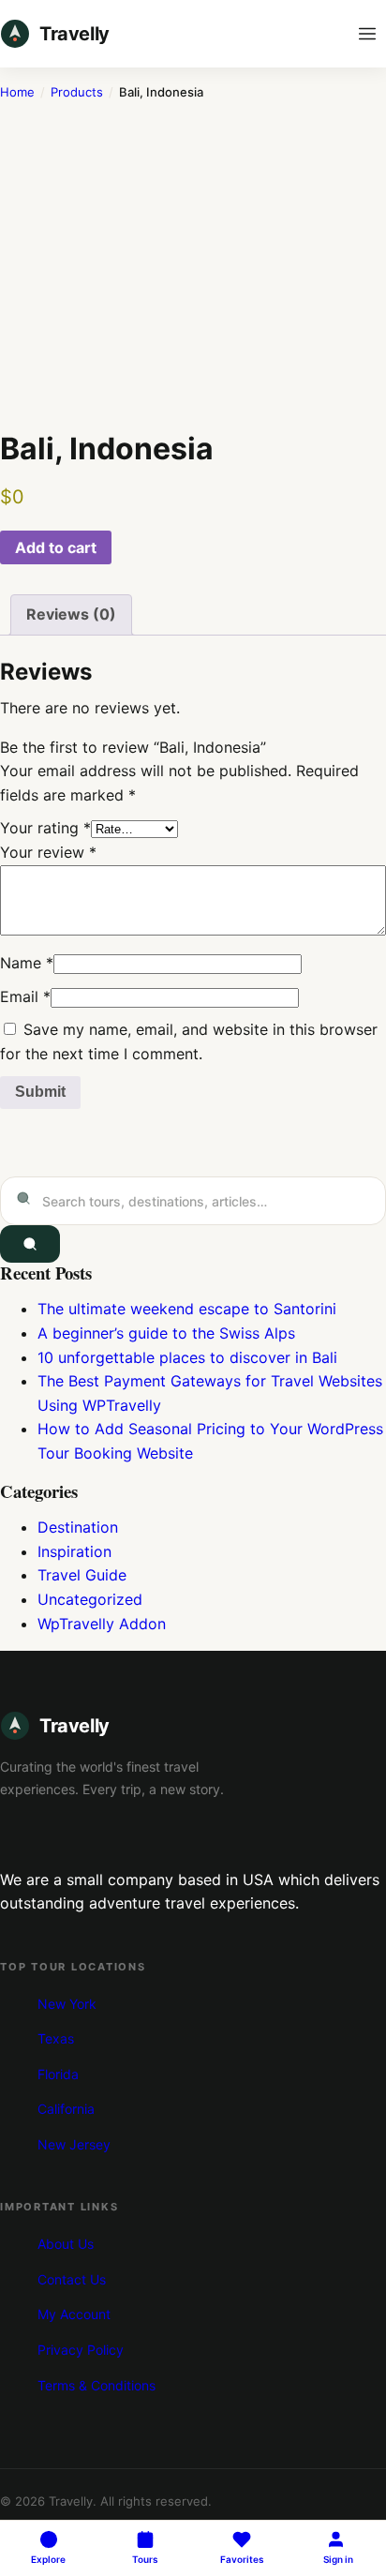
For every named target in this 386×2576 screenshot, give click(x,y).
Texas (56, 2038)
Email (25, 996)
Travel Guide (82, 1575)
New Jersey (74, 2144)
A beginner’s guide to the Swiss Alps (166, 1333)
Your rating (45, 828)
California (66, 2109)
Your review (48, 852)
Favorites (242, 2559)
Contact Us (72, 2279)
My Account (74, 2314)
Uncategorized (90, 1599)
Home (17, 92)
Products (77, 92)
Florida (58, 2074)
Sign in (338, 2559)
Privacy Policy (81, 2350)
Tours (145, 2559)
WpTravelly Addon (102, 1624)
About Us (66, 2244)
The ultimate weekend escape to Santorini (187, 1309)
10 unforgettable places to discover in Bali (187, 1357)
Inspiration (74, 1551)
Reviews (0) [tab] (71, 614)
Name (27, 963)
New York (67, 2004)
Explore (48, 2559)
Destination (78, 1527)
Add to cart (56, 547)
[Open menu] (367, 34)
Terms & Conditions (96, 2385)
